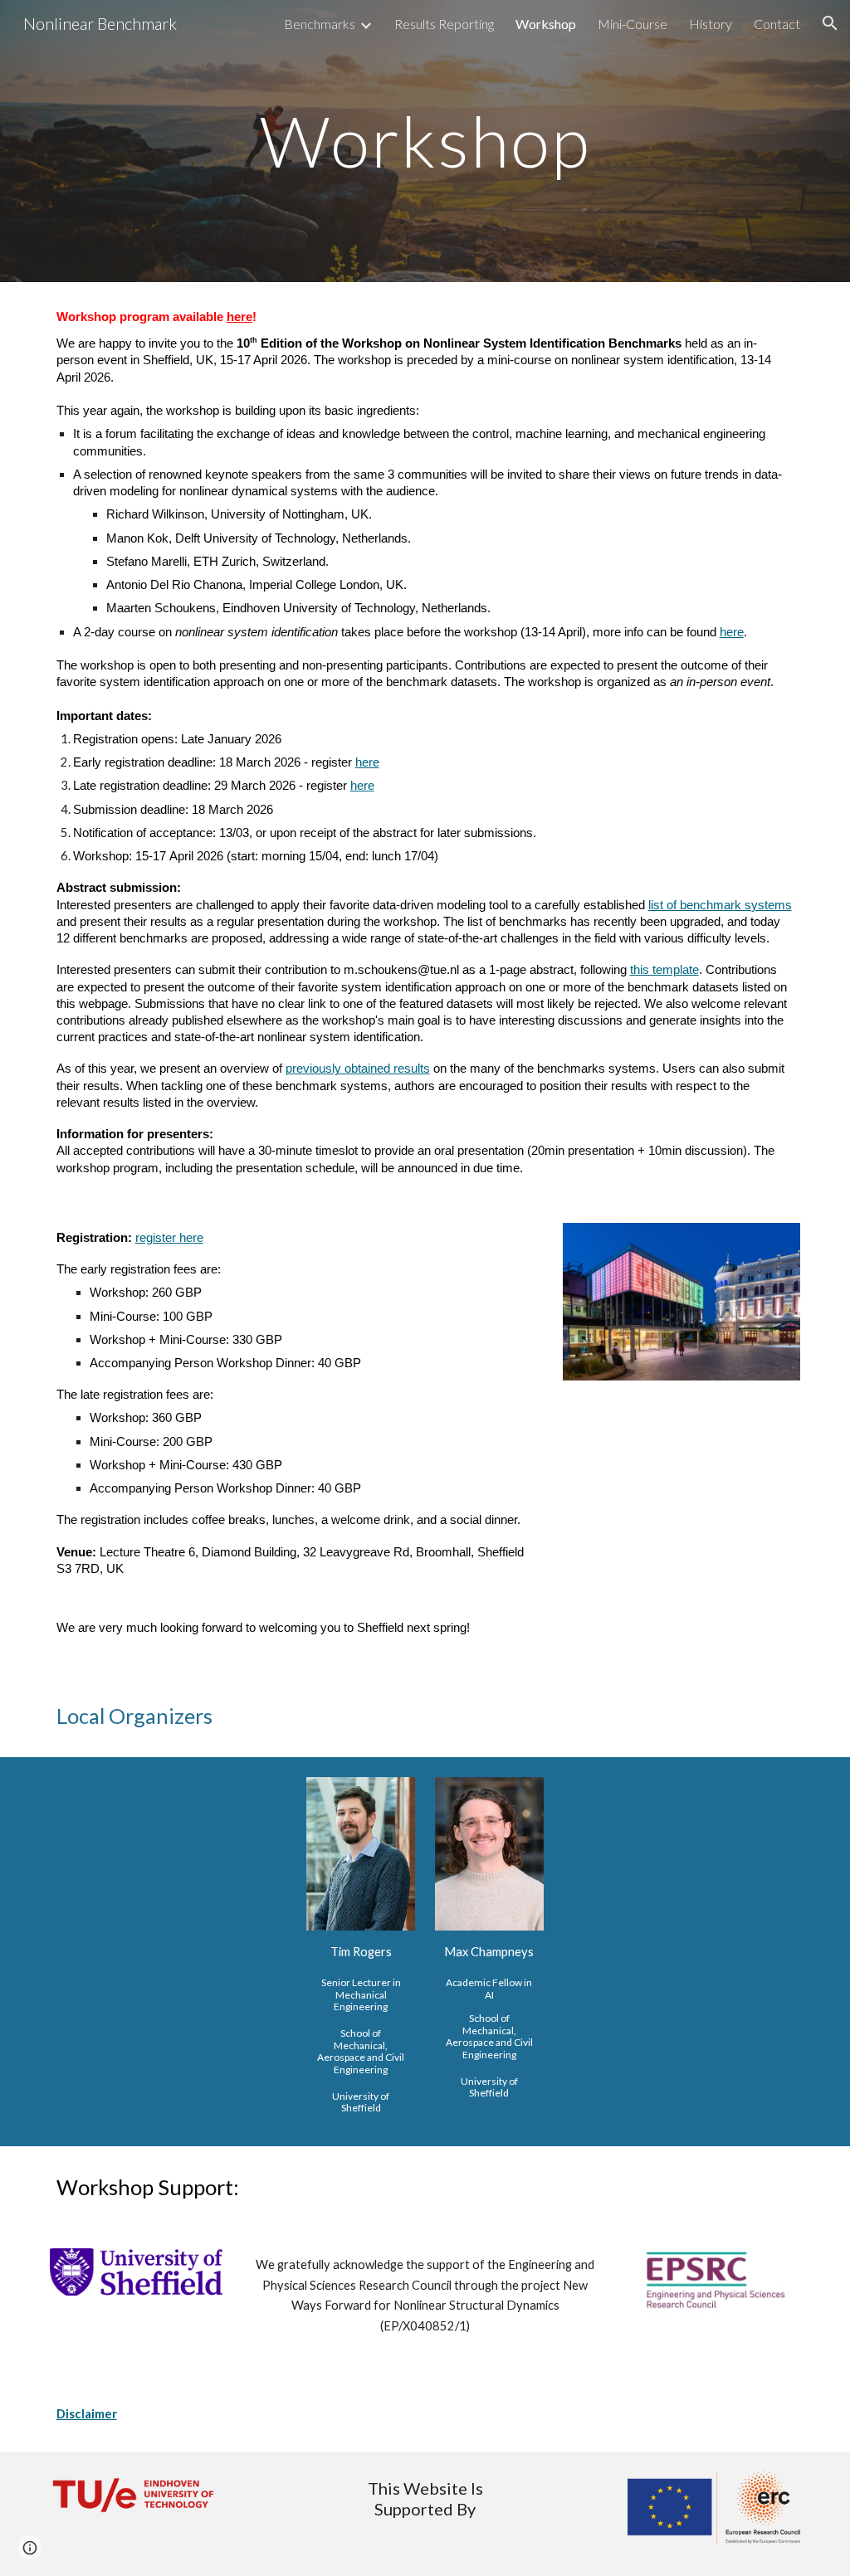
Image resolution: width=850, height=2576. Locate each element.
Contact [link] (777, 24)
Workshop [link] (546, 24)
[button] (830, 23)
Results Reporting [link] (444, 24)
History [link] (711, 24)
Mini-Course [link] (633, 24)
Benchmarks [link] (320, 24)
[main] (425, 141)
